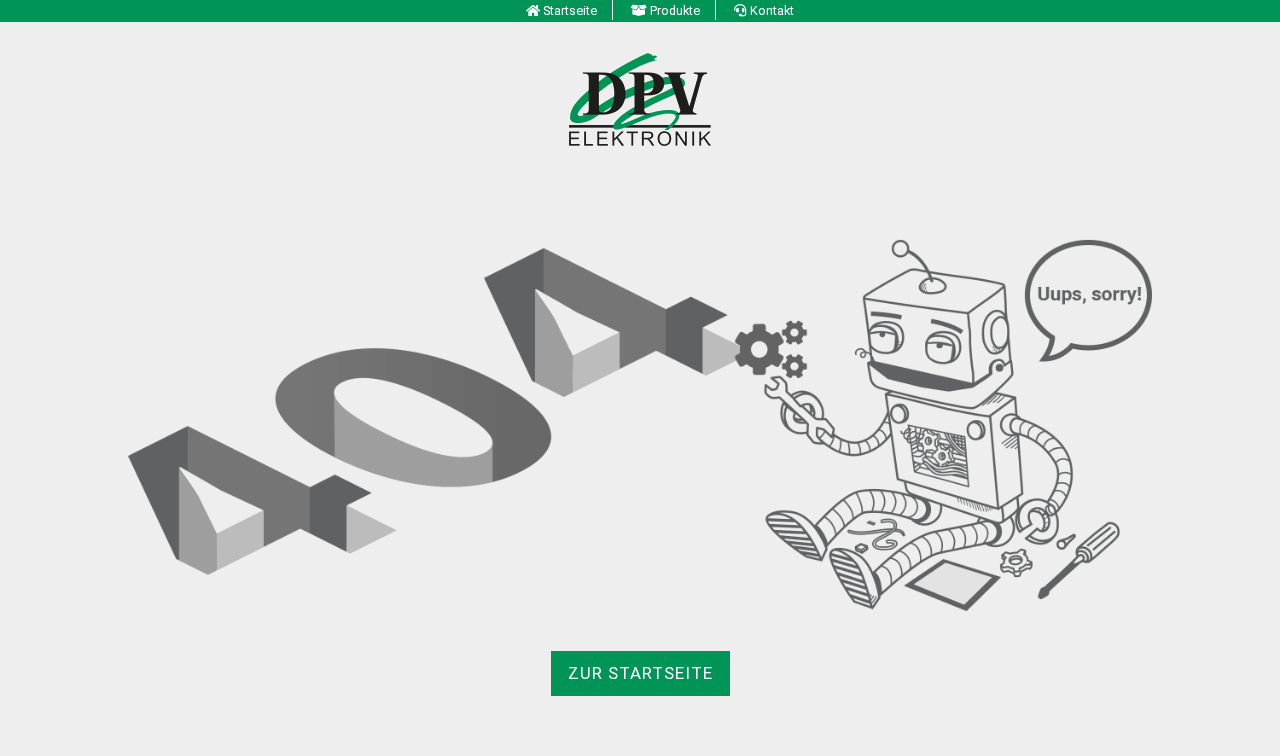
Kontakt (772, 10)
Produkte (675, 10)
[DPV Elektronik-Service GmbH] (640, 98)
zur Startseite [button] (640, 673)
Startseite (570, 10)
